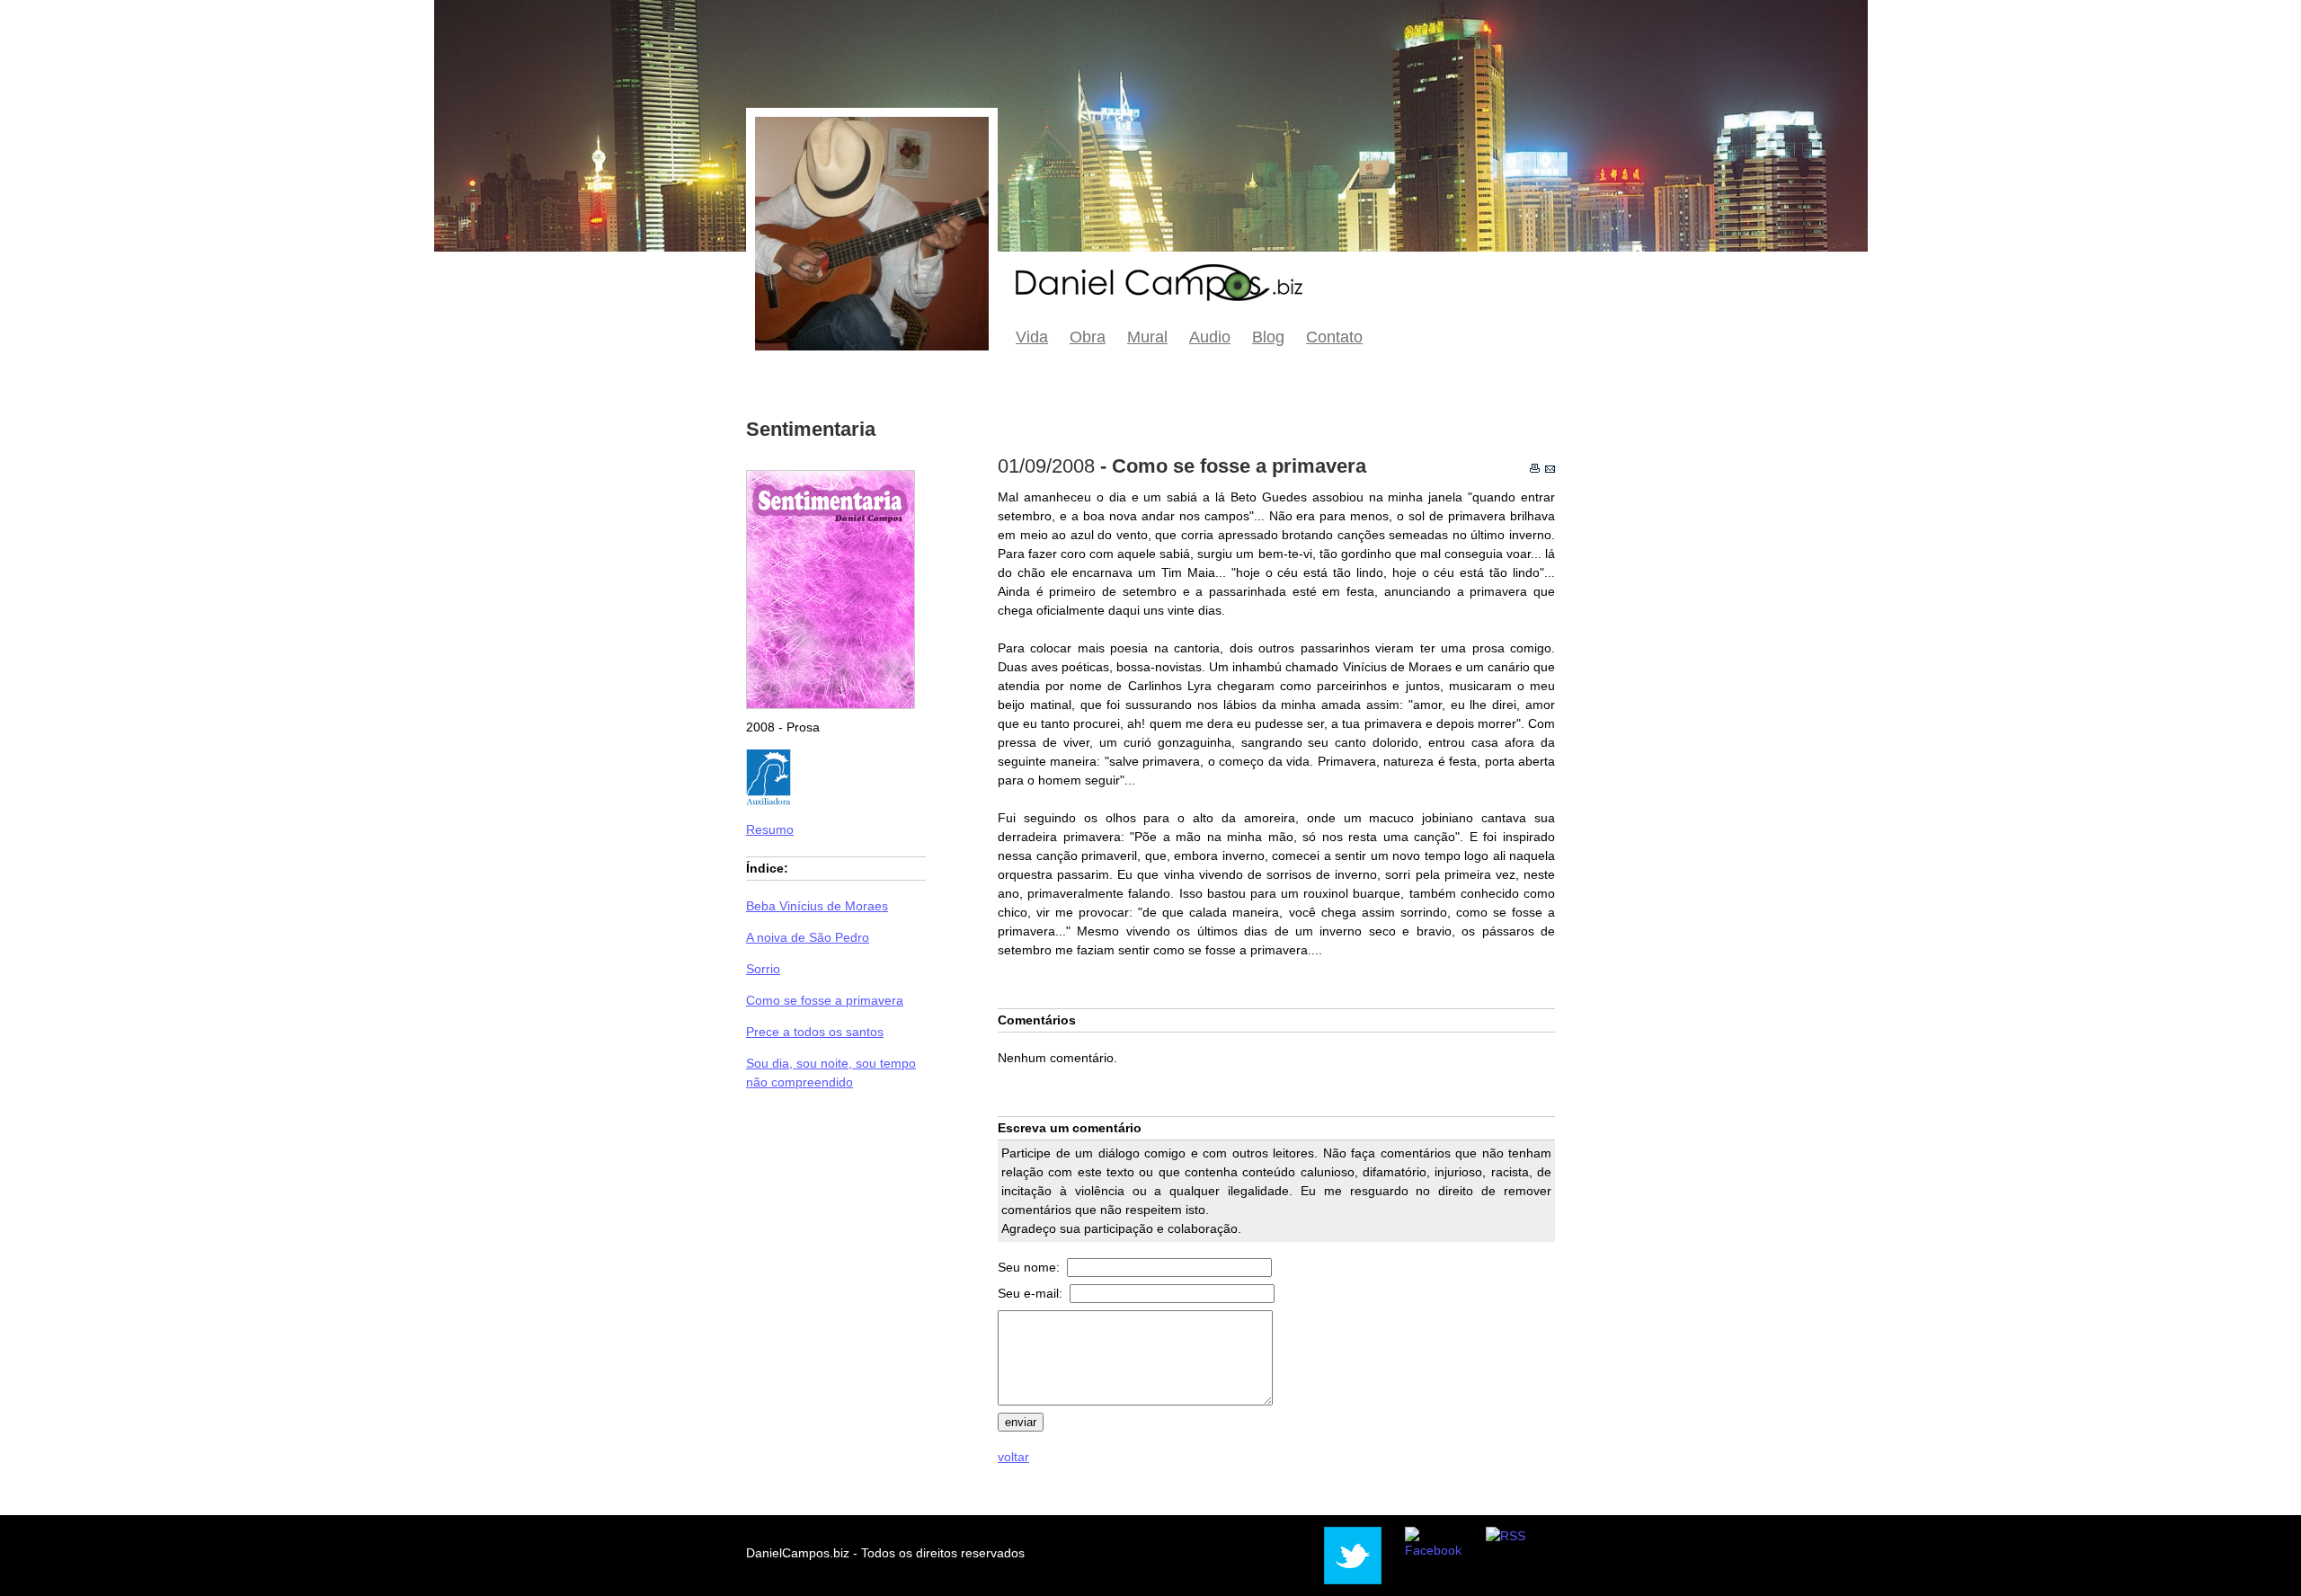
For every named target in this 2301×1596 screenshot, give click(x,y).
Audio (1210, 337)
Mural (1147, 337)
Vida (1032, 337)
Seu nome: (1031, 1267)
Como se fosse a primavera (825, 1000)
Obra (1088, 337)
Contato (1334, 337)
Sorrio (763, 969)
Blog (1268, 337)
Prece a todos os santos (815, 1032)
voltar (1013, 1457)
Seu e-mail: (1032, 1293)
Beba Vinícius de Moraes (817, 906)
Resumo (770, 829)
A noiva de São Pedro (808, 937)
